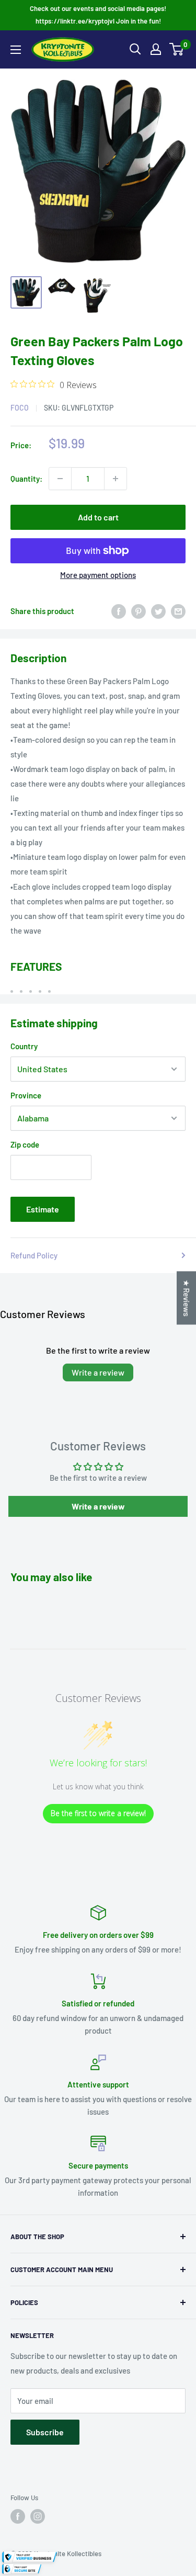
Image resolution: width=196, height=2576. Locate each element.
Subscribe (45, 2432)
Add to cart (98, 517)
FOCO (20, 408)
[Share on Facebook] (119, 611)
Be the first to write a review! (98, 1813)
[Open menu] (16, 50)
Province (26, 1095)
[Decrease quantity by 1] (60, 479)
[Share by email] (178, 611)
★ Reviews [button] (187, 1298)
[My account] (156, 49)
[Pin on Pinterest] (139, 611)
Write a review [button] (98, 1506)
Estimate (43, 1209)
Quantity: (26, 479)
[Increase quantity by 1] (116, 479)
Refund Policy (34, 1255)
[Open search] (135, 49)
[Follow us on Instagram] (38, 2516)
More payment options (98, 575)
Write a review (98, 1372)
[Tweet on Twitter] (158, 611)
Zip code (25, 1144)
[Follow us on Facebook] (18, 2516)
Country (24, 1046)
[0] (177, 49)
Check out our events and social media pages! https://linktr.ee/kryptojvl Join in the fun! (98, 15)
